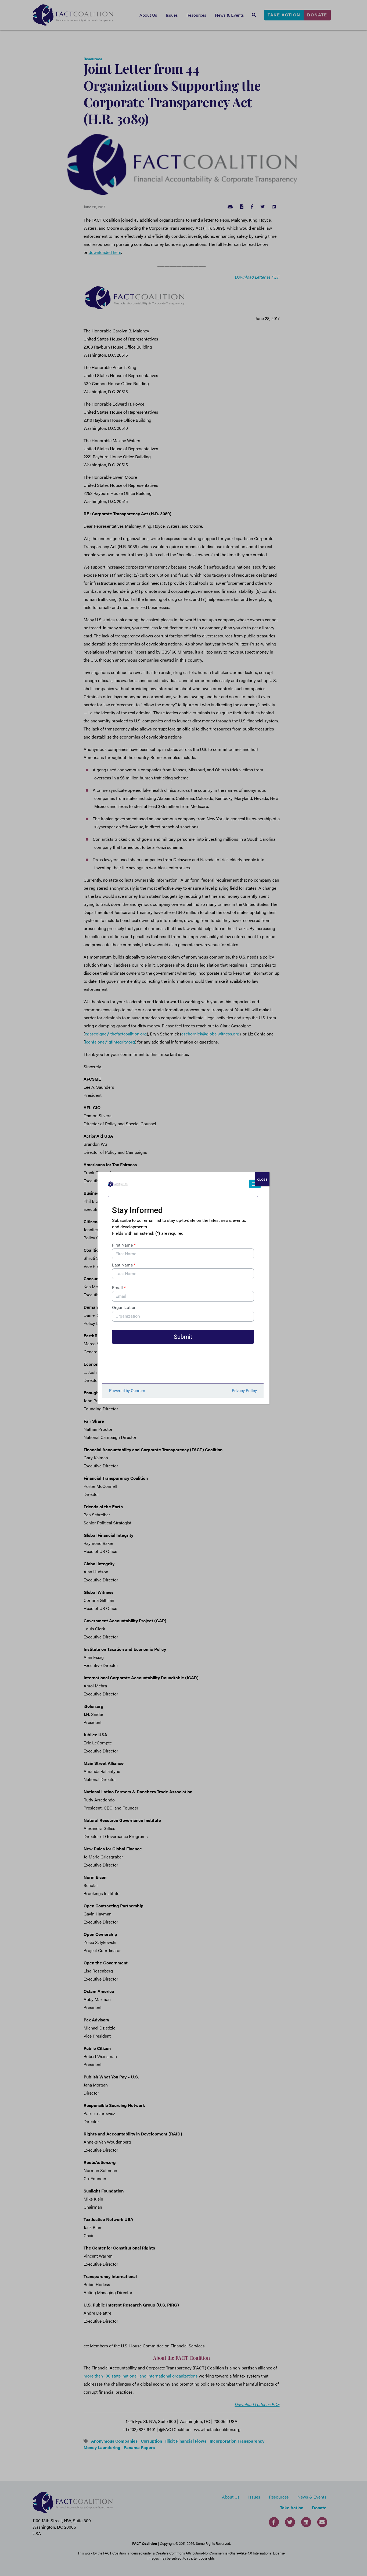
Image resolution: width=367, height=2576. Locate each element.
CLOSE (262, 1179)
